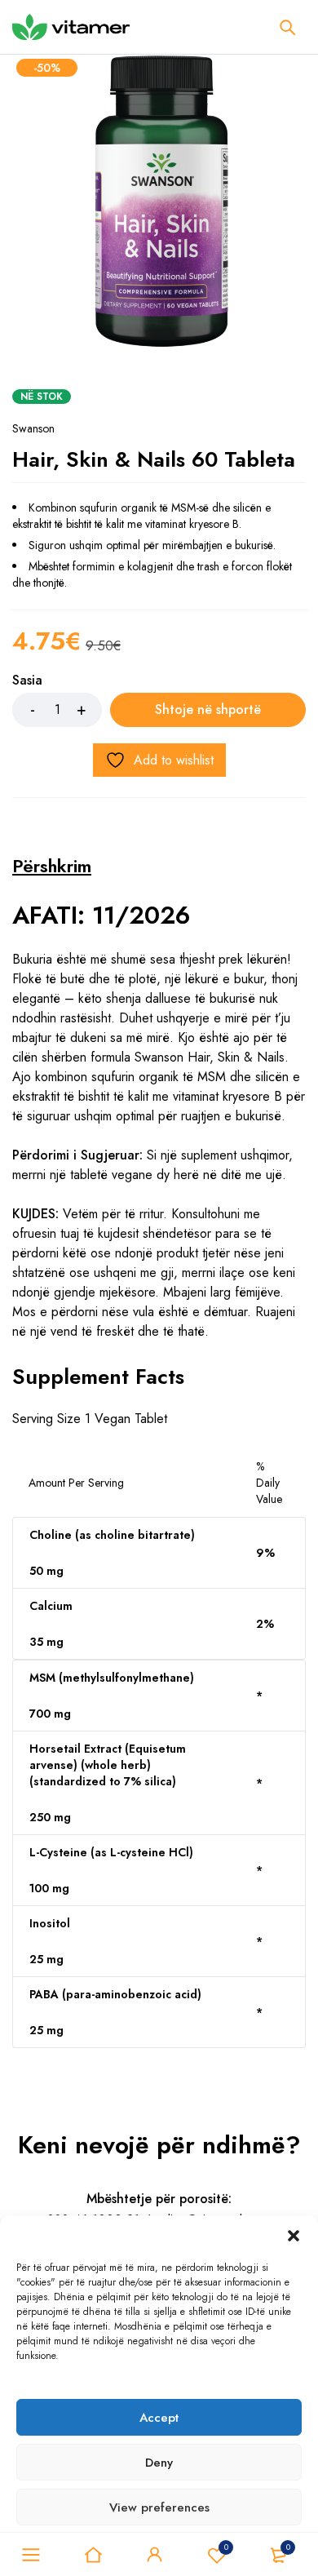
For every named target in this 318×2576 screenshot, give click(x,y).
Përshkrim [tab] (52, 866)
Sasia (27, 681)
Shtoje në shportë (208, 709)
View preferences (159, 2507)
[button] (294, 2236)
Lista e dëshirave (226, 2547)
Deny (159, 2463)
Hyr (155, 2555)
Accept (159, 2418)
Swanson (33, 428)
